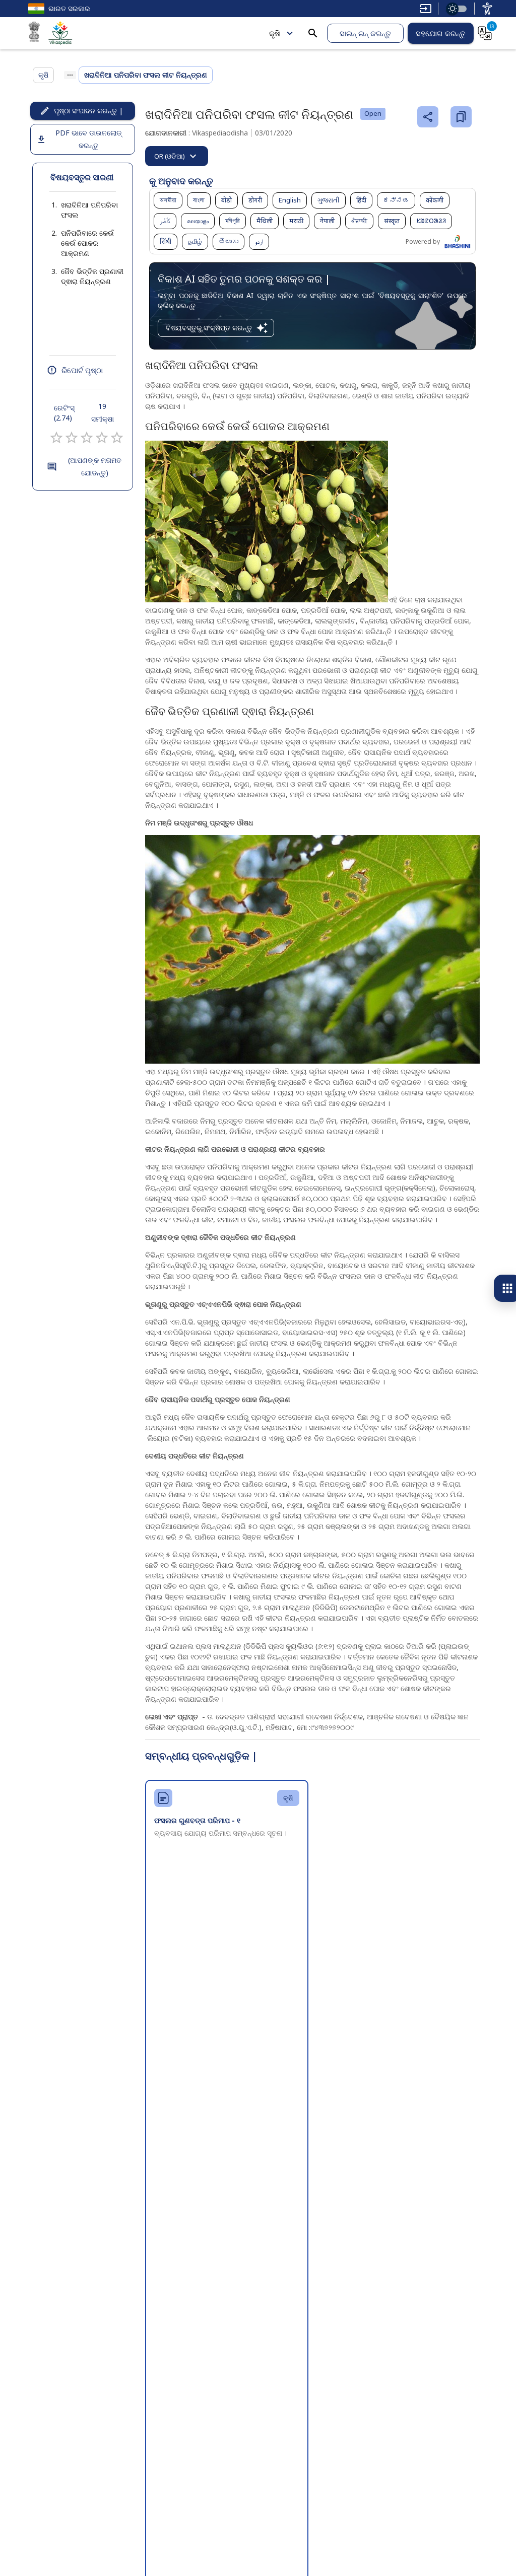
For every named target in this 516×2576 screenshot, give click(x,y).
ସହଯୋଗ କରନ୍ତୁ (441, 33)
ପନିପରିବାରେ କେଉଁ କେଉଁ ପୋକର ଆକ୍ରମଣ (87, 243)
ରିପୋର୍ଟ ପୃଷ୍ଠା (82, 370)
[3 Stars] (87, 438)
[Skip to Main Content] (426, 9)
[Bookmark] (461, 117)
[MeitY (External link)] (34, 33)
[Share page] (428, 117)
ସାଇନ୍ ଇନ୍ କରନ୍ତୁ (365, 33)
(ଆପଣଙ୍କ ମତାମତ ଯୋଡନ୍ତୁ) (95, 466)
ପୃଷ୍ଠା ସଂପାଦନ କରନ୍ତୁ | (88, 111)
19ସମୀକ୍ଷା (103, 412)
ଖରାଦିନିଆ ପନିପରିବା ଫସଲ (89, 210)
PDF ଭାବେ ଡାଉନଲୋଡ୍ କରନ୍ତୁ (88, 139)
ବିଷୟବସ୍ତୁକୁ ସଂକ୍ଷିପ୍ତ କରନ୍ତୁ (209, 328)
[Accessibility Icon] (487, 9)
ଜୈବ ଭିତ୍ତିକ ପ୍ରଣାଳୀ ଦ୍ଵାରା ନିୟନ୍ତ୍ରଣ (92, 276)
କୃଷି (275, 33)
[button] (83, 210)
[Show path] (70, 75)
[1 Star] (56, 438)
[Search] (313, 33)
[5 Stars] (117, 438)
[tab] (177, 156)
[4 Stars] (102, 438)
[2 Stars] (72, 438)
